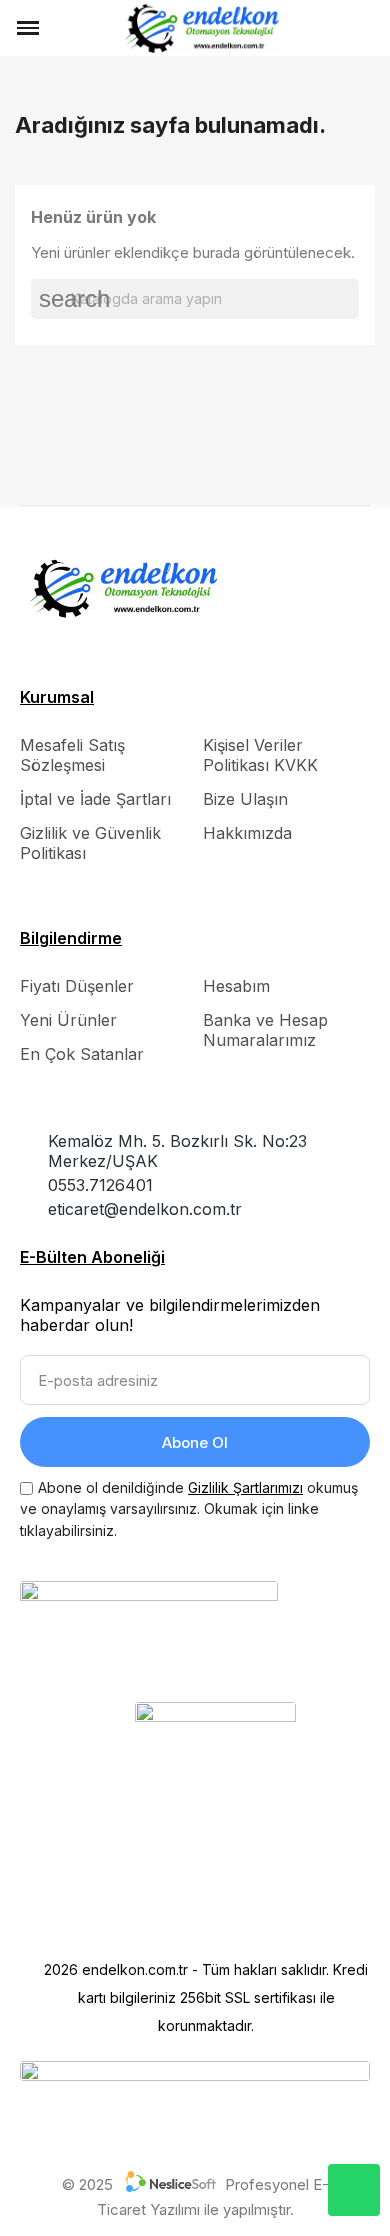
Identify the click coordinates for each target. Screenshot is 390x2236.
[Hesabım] (336, 28)
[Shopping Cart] (365, 27)
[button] (63, 28)
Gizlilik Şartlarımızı (245, 1487)
